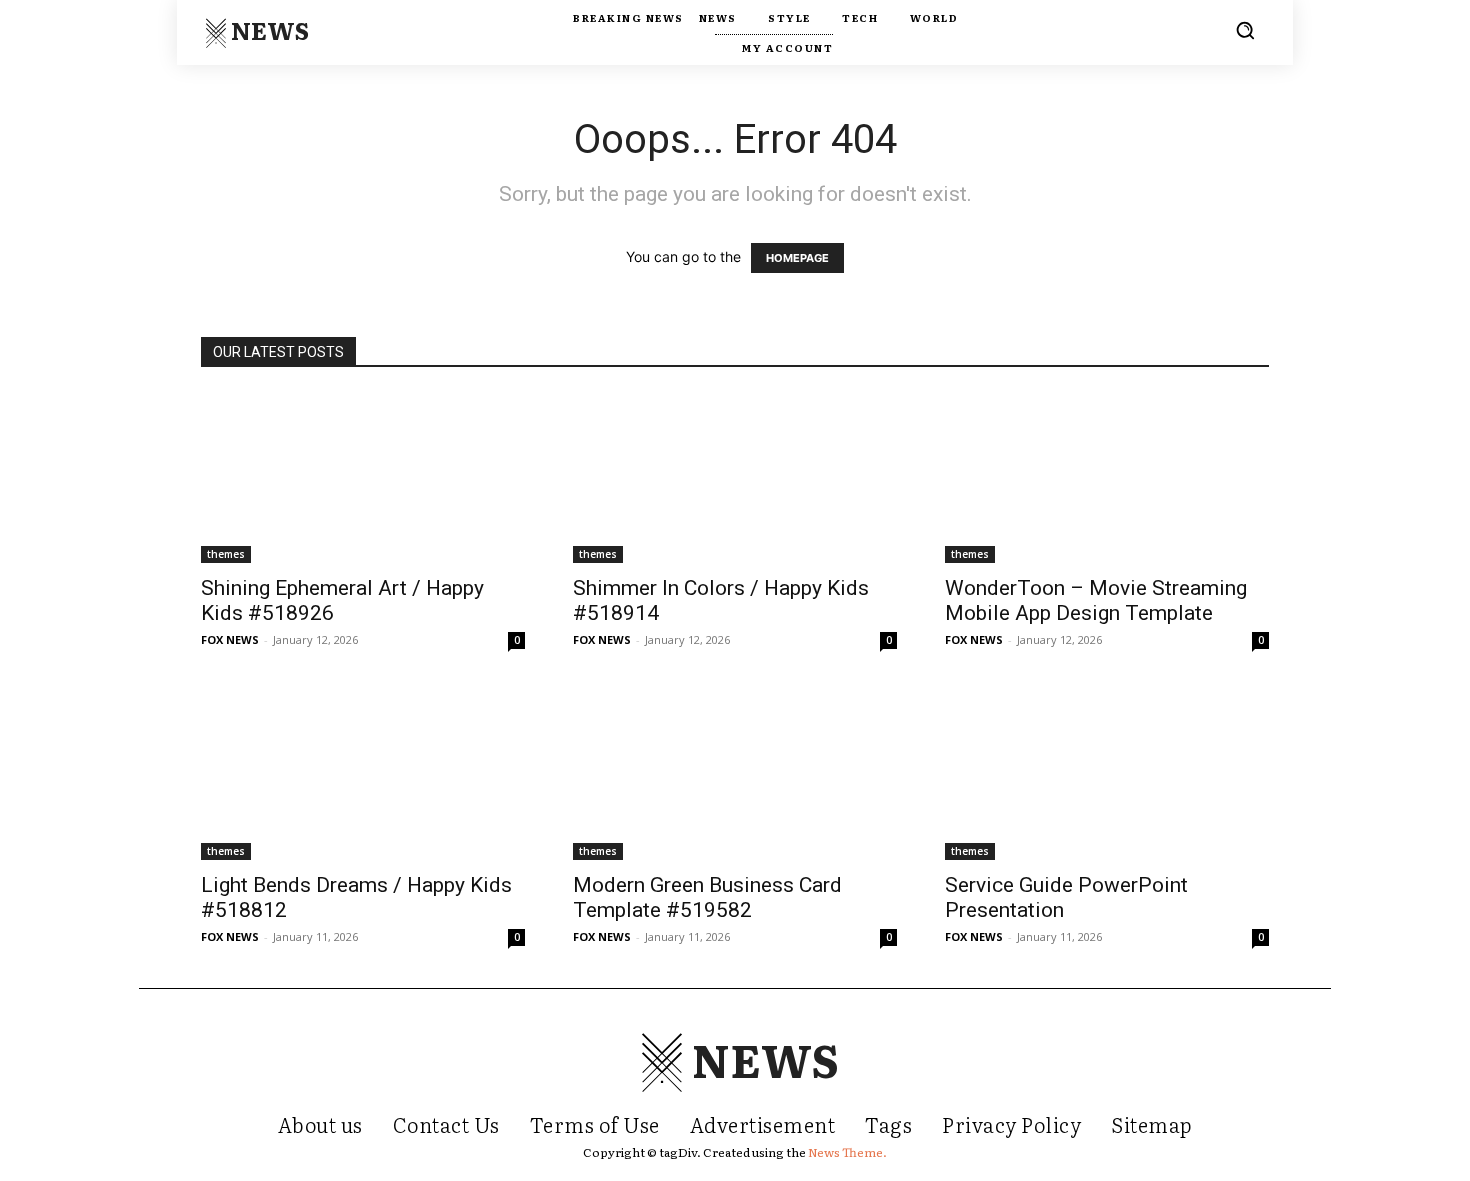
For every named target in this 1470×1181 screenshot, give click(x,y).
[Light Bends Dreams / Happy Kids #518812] (363, 775)
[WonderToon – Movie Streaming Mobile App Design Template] (1107, 477)
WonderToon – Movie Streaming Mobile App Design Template (1096, 600)
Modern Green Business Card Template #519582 (707, 897)
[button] (1245, 30)
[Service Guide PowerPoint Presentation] (1107, 775)
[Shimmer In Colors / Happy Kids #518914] (735, 477)
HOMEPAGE (797, 258)
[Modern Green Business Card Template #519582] (735, 775)
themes (226, 554)
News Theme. (847, 1152)
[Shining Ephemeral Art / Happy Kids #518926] (363, 477)
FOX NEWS (230, 639)
